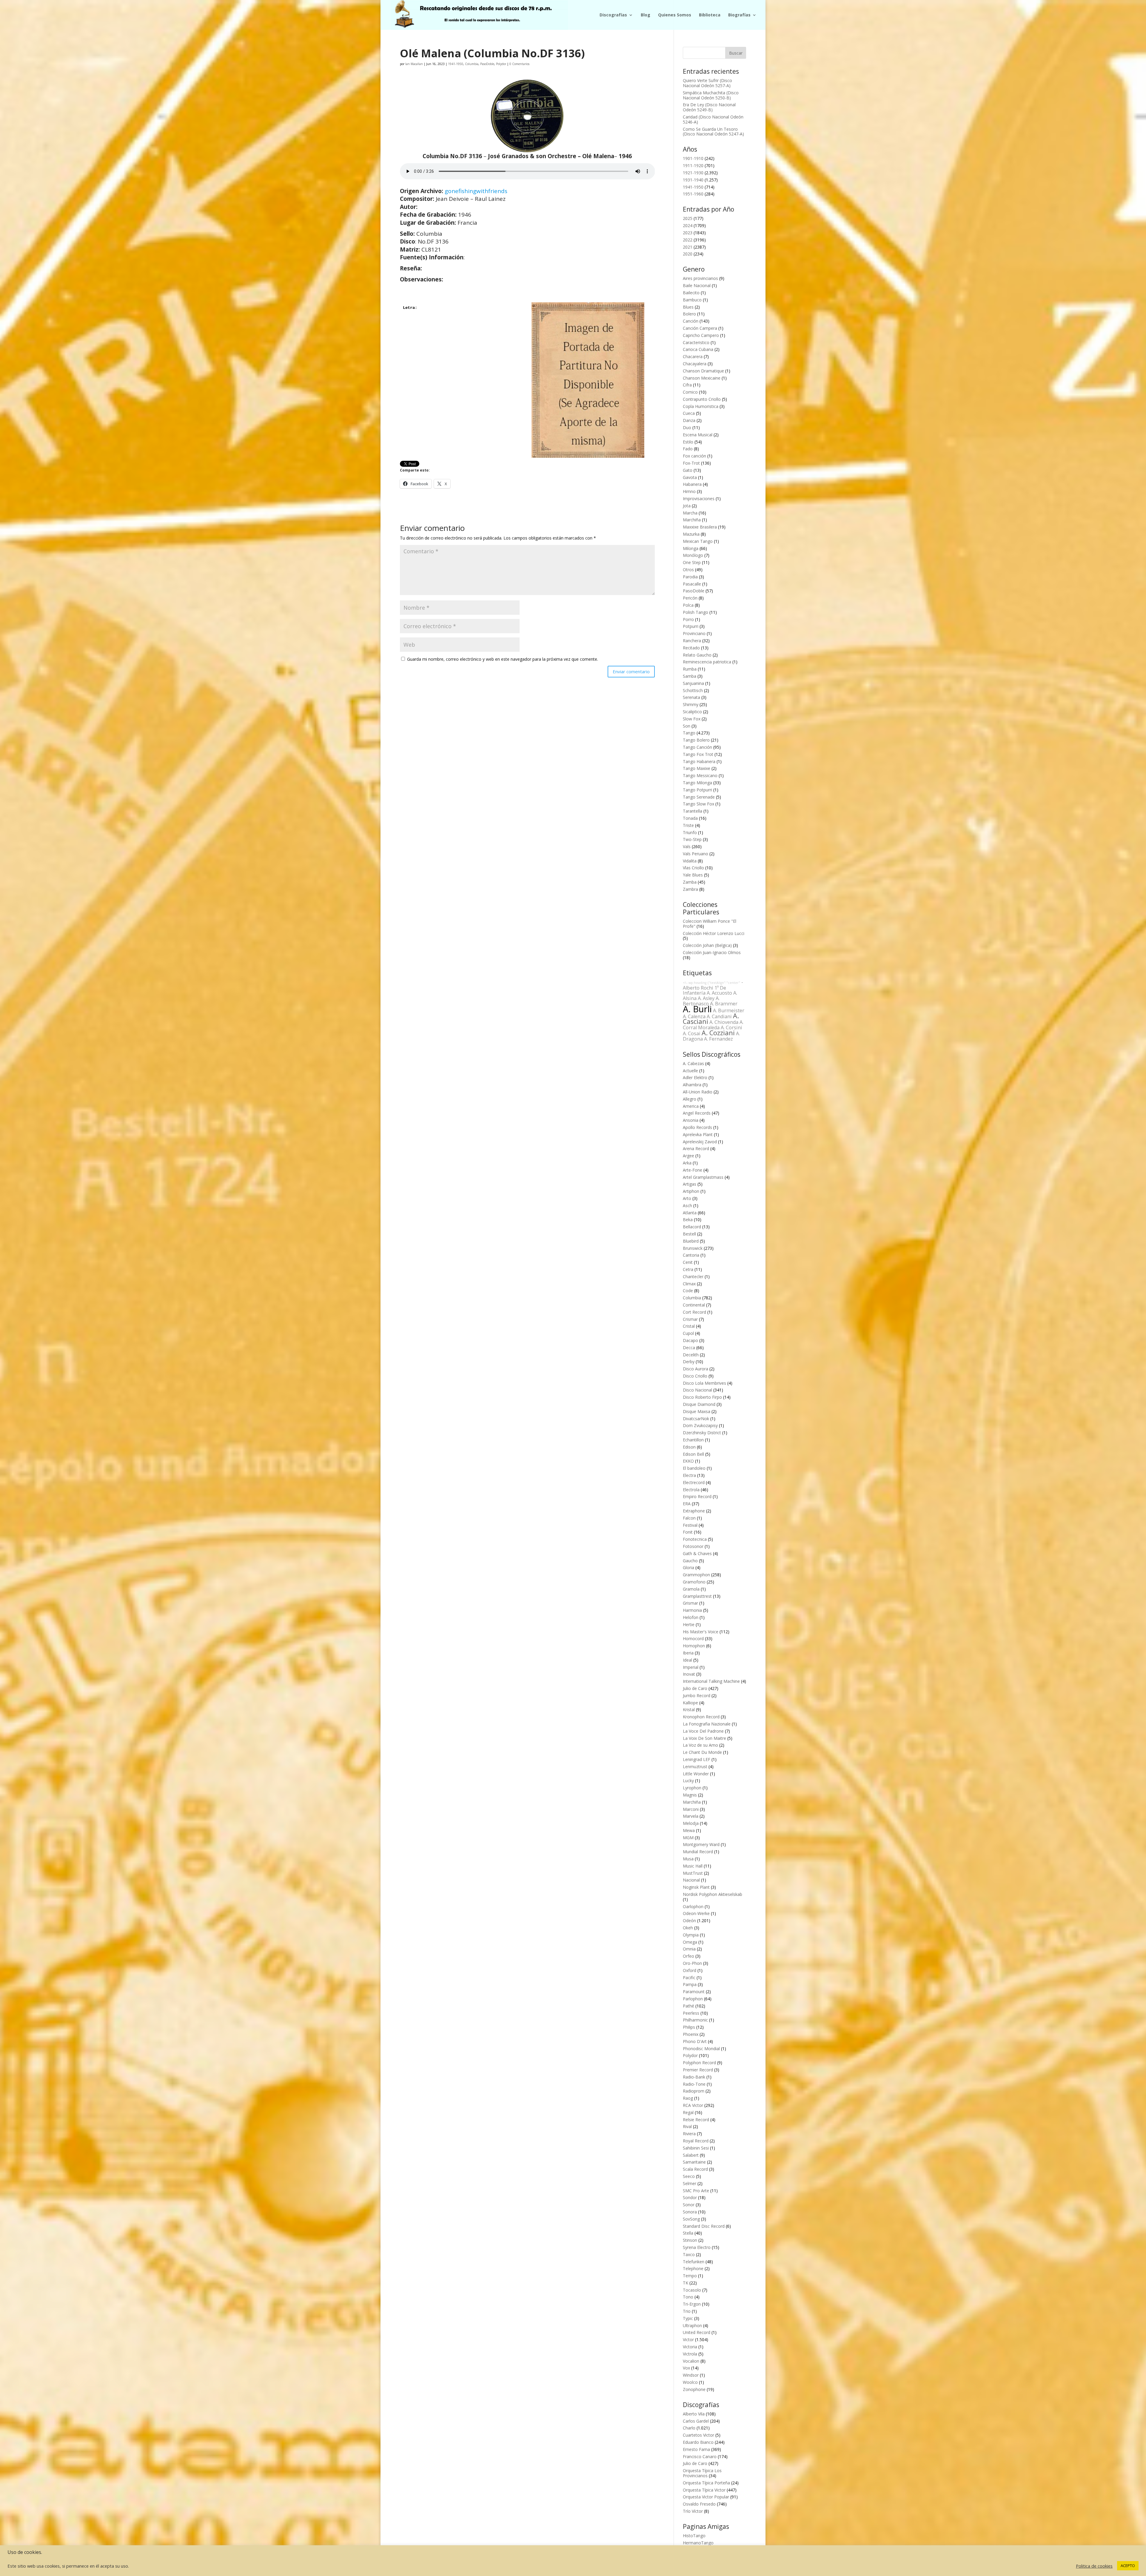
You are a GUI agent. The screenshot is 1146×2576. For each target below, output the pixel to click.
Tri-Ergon (692, 2304)
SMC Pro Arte (696, 2191)
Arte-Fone (693, 1170)
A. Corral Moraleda (713, 1025)
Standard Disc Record (704, 2226)
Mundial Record (698, 1852)
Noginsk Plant (696, 1887)
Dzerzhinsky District (702, 1433)
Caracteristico (696, 342)
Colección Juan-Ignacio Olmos (712, 952)
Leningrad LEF (697, 1759)
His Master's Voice (701, 1632)
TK (686, 2283)
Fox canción (694, 456)
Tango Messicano (700, 775)
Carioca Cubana (698, 349)
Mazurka (691, 534)
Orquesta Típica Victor (704, 2490)
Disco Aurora (696, 1369)
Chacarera (693, 356)
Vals (687, 846)
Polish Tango (696, 612)
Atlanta (690, 1213)
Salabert (691, 2155)
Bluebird (691, 1241)
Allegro (690, 1099)
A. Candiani (719, 1016)
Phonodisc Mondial (701, 2049)
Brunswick (693, 1248)
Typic (688, 2318)
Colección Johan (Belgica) (707, 945)
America (691, 1106)
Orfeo (688, 1956)
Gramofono (694, 1582)
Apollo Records (697, 1127)
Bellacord (692, 1227)
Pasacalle (692, 584)
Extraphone (694, 1511)
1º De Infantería (704, 990)
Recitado (691, 648)
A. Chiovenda (724, 1022)
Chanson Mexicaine (702, 378)
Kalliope (690, 1703)
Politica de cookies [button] (1094, 2566)
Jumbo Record (697, 1695)
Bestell (689, 1234)
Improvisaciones (699, 499)
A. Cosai (692, 1033)
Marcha (690, 513)
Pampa (690, 1984)
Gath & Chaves (697, 1553)
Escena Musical (698, 435)
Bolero (689, 314)
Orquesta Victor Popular (706, 2497)
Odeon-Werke (696, 1913)
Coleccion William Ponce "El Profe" (710, 924)
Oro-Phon (692, 1963)
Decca (689, 1348)
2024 (688, 225)
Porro (688, 619)
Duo (687, 427)
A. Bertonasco (701, 1001)
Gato (688, 470)
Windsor (691, 2375)
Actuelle (690, 1071)
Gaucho (690, 1561)
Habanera (692, 484)
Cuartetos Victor (698, 2435)
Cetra (688, 1269)
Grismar (690, 1603)
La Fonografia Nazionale (707, 1724)
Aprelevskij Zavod (700, 1142)
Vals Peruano (696, 854)
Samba (690, 676)
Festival (690, 1525)
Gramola (691, 1589)
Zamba (690, 882)
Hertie (689, 1624)
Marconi (691, 1809)
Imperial (691, 1667)
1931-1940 (693, 180)
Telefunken (694, 2262)
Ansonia (691, 1120)
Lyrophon (692, 1788)
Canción (691, 321)
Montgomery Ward (701, 1844)
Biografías (739, 15)
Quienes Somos (675, 15)
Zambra (690, 889)
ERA (687, 1504)
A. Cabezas (693, 1063)
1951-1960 (693, 194)
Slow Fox (692, 719)
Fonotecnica (695, 1539)
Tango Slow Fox (698, 804)
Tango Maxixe (697, 768)
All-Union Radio (698, 1092)
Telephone (693, 2268)
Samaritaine (694, 2162)
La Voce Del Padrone (703, 1731)
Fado (688, 449)
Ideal (687, 1660)
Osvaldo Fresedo (699, 2504)
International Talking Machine (711, 1681)
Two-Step (692, 839)
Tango (689, 733)
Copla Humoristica (701, 406)
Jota (687, 506)
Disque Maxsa (697, 1411)
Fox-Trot (691, 463)
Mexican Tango (698, 541)
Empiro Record (697, 1496)
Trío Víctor (693, 2511)
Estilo (688, 442)
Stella (688, 2233)
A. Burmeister (729, 1010)
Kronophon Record (701, 1717)
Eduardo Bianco (698, 2442)
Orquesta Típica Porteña (706, 2483)
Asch (687, 1205)
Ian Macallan (414, 64)
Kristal (689, 1710)
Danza (689, 420)
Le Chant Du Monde (702, 1752)
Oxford (690, 1970)
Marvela (691, 1816)
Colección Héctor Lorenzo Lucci (714, 933)
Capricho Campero (701, 335)
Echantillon (693, 1440)
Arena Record (696, 1148)
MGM (688, 1838)
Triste (688, 825)
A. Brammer (724, 1004)
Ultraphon (692, 2325)
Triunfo (690, 832)
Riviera (689, 2134)
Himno (689, 491)
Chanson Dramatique (703, 371)
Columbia (472, 64)
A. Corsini (731, 1027)
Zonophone (694, 2389)
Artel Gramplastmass (703, 1177)
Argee (688, 1156)
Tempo (690, 2276)
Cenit (688, 1262)
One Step (692, 562)
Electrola (691, 1490)
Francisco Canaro (700, 2456)
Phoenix (691, 2034)
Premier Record (698, 2070)
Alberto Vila (694, 2414)
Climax (689, 1284)
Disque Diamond (699, 1404)
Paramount (694, 1992)
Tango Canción (697, 747)
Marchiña (692, 520)
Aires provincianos (700, 278)
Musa (688, 1859)
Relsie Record (696, 2120)
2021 (688, 247)
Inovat (689, 1674)
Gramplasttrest (697, 1596)
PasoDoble (487, 64)
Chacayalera (695, 364)
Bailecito (691, 293)
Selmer (690, 2183)
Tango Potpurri (697, 790)
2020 (688, 254)
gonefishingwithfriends (476, 191)
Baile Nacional (697, 285)
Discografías (613, 15)
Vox (686, 2368)
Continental (694, 1305)
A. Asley (706, 998)
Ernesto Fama (696, 2449)
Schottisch (693, 690)
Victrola (690, 2354)
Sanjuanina (693, 683)
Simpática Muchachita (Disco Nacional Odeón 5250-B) (711, 95)
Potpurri (691, 626)
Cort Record (694, 1312)
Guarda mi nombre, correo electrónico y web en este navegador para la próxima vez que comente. (503, 659)
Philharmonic (695, 2020)
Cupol (688, 1333)
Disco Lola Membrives (704, 1383)
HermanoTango (698, 2543)
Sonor (689, 2205)
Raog (688, 2098)
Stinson (690, 2240)
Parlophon (693, 1999)
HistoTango (694, 2536)
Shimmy (691, 704)
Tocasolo (692, 2290)
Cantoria (691, 1255)
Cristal (689, 1326)
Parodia (690, 577)
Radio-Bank (694, 2077)
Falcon (689, 1518)
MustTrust (693, 1873)
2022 (688, 240)
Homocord (693, 1638)
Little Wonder (696, 1774)
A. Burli (697, 1009)
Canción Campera (700, 328)
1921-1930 (693, 173)
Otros (688, 570)
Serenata (691, 697)
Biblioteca (710, 15)
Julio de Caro (695, 1688)
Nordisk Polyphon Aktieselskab (713, 1894)
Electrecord (694, 1482)
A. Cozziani (718, 1033)
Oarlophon (693, 1906)
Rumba (690, 669)
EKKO (688, 1461)
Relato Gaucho (697, 655)
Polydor (501, 64)
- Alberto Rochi (713, 985)
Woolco (690, 2382)
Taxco (689, 2254)
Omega (690, 1942)
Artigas (690, 1184)
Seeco (689, 2176)
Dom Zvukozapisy (700, 1425)
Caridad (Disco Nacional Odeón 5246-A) (713, 119)
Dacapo (690, 1340)
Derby (689, 1362)
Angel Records (697, 1113)
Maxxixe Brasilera (700, 527)
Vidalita (690, 861)
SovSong (691, 2219)
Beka (688, 1220)
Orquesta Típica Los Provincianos (702, 2473)
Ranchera (692, 641)
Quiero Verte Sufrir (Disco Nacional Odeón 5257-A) (707, 83)
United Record (697, 2332)
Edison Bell (693, 1454)
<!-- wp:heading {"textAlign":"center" (711, 983)
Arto (687, 1198)
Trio (687, 2311)
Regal (688, 2112)
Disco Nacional (697, 1390)
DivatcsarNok (696, 1419)
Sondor (690, 2197)
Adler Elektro (695, 1077)
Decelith (691, 1355)
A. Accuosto (719, 993)
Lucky (688, 1781)
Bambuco (692, 300)
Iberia (688, 1653)
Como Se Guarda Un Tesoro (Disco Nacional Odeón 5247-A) (713, 132)
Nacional (691, 1880)
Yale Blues (693, 875)
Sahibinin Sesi (696, 2148)
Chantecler (693, 1277)
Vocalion (691, 2361)
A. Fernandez (718, 1039)
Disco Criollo (695, 1376)
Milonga (691, 548)
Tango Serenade (699, 797)
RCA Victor (693, 2105)
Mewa (689, 1830)
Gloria (688, 1567)
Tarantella (693, 811)
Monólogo (693, 555)
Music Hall (693, 1866)
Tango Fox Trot (698, 754)
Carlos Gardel (696, 2421)
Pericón (690, 598)
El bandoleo (694, 1468)
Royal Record (696, 2141)
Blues (688, 307)
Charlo (689, 2428)
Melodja (691, 1823)
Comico (690, 392)
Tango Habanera (699, 761)
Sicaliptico (692, 712)
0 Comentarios (519, 64)
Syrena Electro (697, 2247)
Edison (689, 1447)
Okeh (688, 1928)
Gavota (690, 477)
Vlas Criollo (693, 868)
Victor (688, 2339)
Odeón (689, 1921)
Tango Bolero (696, 740)
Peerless (691, 2013)
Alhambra (692, 1085)
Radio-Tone (694, 2084)
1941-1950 (456, 64)
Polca (688, 605)
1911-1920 (693, 165)
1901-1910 (693, 158)
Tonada (690, 818)
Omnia (689, 1949)
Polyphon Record (699, 2063)
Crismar (690, 1319)
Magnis (690, 1795)
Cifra (687, 385)
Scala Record (695, 2169)
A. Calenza (694, 1016)
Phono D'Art (695, 2041)
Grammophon (696, 1575)
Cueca (689, 413)
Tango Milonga (697, 783)
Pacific (689, 1978)
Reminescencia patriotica (707, 662)
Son (687, 726)
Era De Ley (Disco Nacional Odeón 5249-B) (709, 107)
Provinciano (694, 633)
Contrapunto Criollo (702, 399)
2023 (688, 233)
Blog (646, 15)
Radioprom (694, 2091)
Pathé (688, 2006)
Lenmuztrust (695, 1767)
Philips (689, 2027)
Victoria (690, 2347)
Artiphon (691, 1191)
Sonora (690, 2212)
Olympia (691, 1935)
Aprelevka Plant (698, 1134)
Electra (689, 1475)
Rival (687, 2126)
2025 (688, 218)
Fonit (688, 1532)
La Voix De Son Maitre (704, 1738)
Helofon (691, 1617)
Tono (688, 2297)
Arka (687, 1163)
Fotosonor (693, 1546)
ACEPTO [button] (1128, 2566)
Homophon (694, 1646)
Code (688, 1291)
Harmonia (692, 1610)
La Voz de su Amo (700, 1745)
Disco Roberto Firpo (702, 1397)
